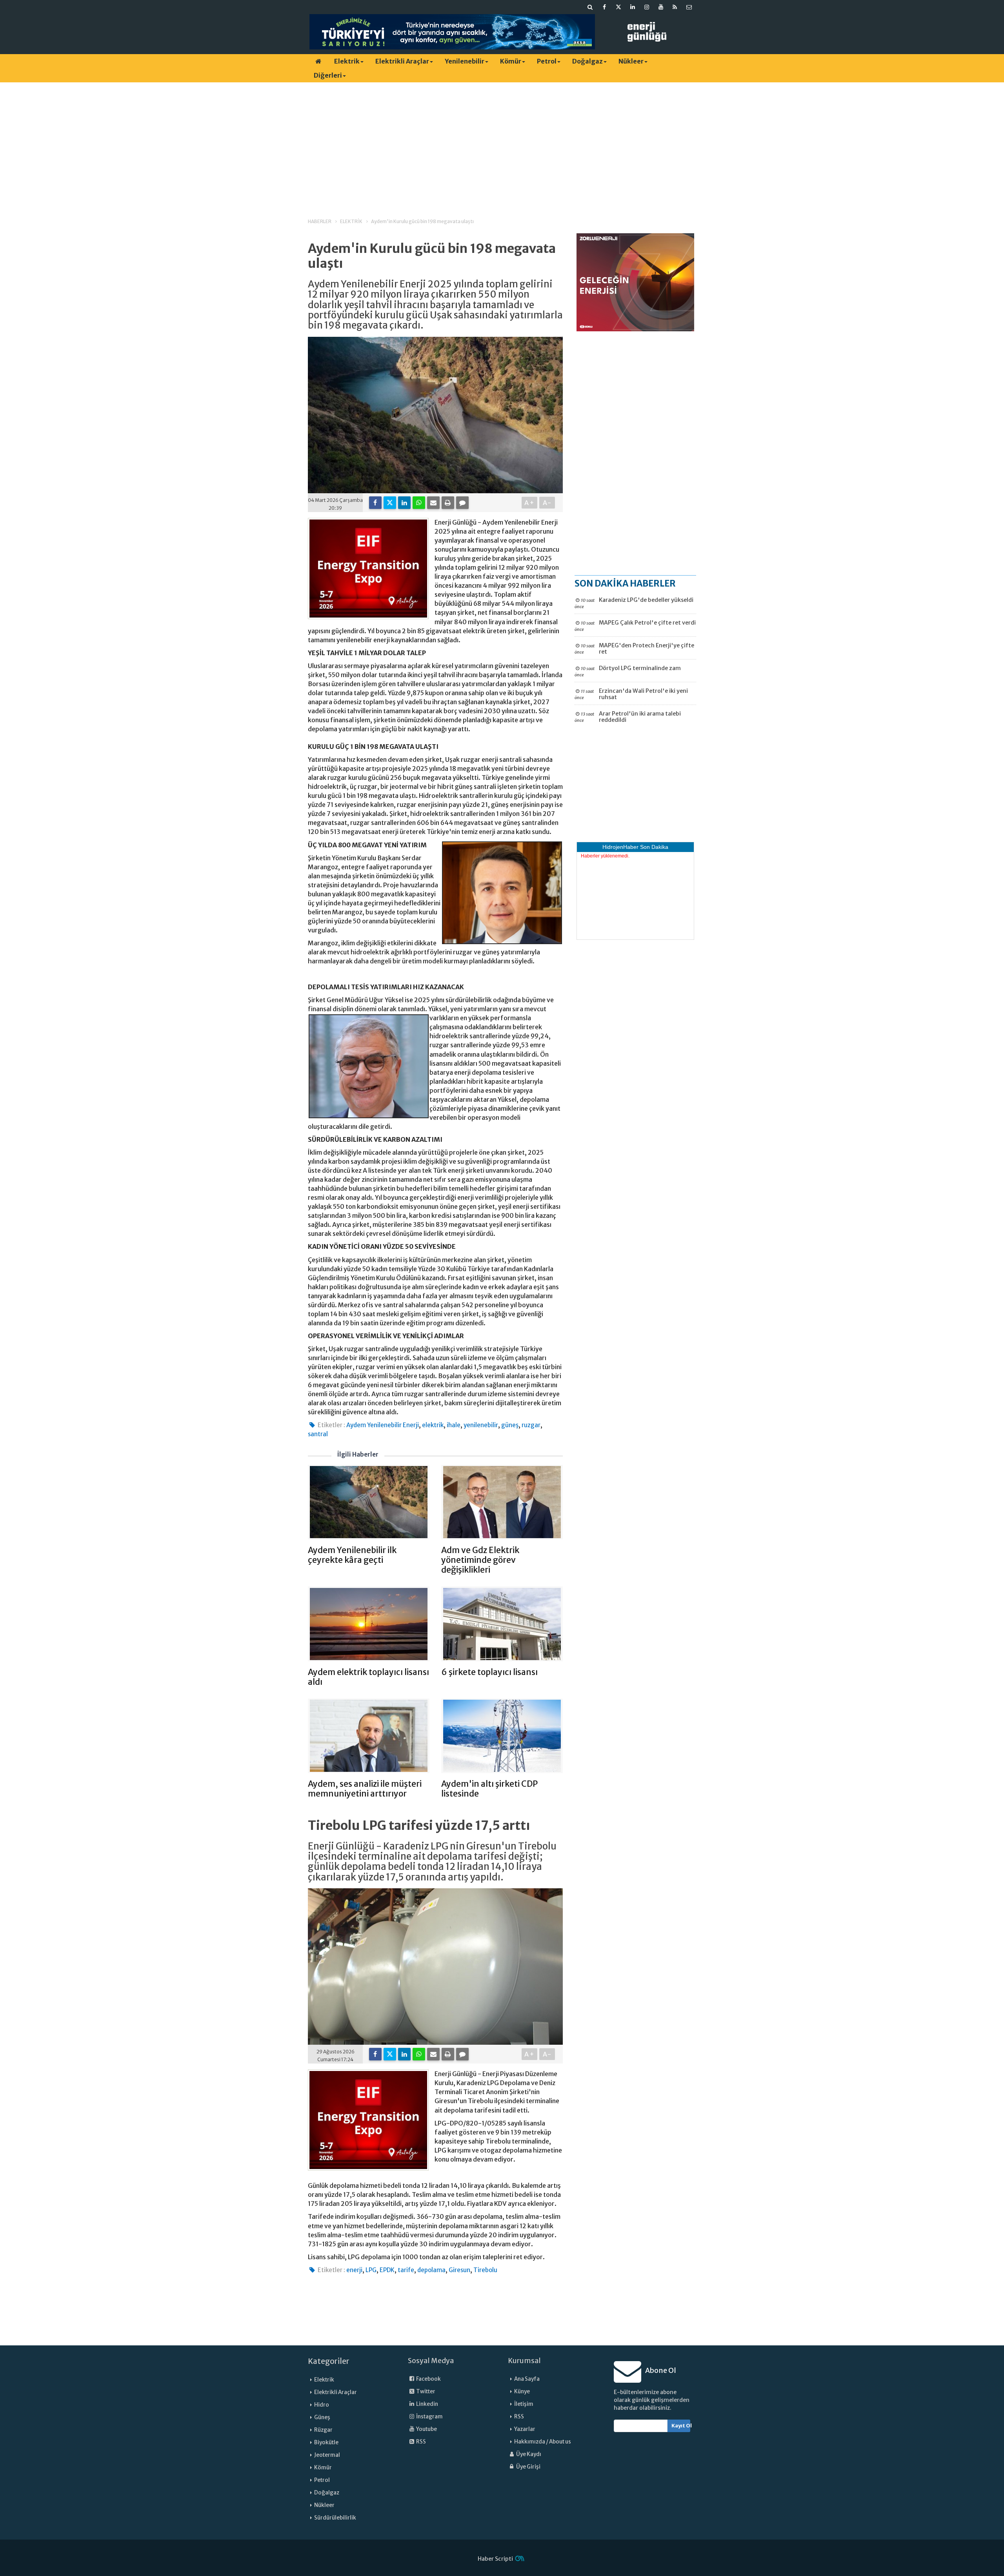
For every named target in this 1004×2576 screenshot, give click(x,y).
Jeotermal (327, 2455)
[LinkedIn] (404, 503)
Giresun (459, 2270)
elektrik (433, 1425)
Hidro (322, 2405)
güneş (510, 1425)
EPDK (387, 2270)
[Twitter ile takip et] (618, 7)
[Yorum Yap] (462, 503)
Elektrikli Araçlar (402, 61)
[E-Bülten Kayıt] (689, 7)
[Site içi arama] (590, 7)
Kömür (511, 61)
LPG (371, 2270)
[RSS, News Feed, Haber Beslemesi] (675, 7)
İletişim (524, 2404)
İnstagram (429, 2417)
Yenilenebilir (465, 61)
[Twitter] (390, 503)
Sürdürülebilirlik (335, 2518)
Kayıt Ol (681, 2426)
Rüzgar (323, 2430)
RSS (421, 2442)
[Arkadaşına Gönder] (433, 503)
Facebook (428, 2379)
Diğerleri (328, 75)
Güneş (322, 2417)
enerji (354, 2270)
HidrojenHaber (620, 847)
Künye (522, 2392)
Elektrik (347, 61)
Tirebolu (485, 2270)
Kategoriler (329, 2361)
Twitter (425, 2392)
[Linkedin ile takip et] (633, 7)
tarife (406, 2270)
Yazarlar (525, 2429)
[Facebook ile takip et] (604, 7)
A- (547, 503)
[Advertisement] (502, 143)
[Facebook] (375, 503)
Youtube (426, 2429)
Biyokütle (326, 2442)
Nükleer (631, 61)
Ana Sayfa (527, 2379)
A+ (530, 503)
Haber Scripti (495, 2559)
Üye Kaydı (528, 2454)
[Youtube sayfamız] (661, 7)
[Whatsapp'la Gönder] (419, 503)
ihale (454, 1425)
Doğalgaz (587, 61)
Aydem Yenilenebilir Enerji (383, 1425)
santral (318, 1434)
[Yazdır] (448, 503)
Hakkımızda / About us (543, 2442)
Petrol (547, 61)
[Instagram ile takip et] (647, 7)
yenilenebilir (481, 1425)
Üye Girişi (528, 2467)
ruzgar (531, 1425)
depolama (431, 2270)
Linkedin (427, 2404)
